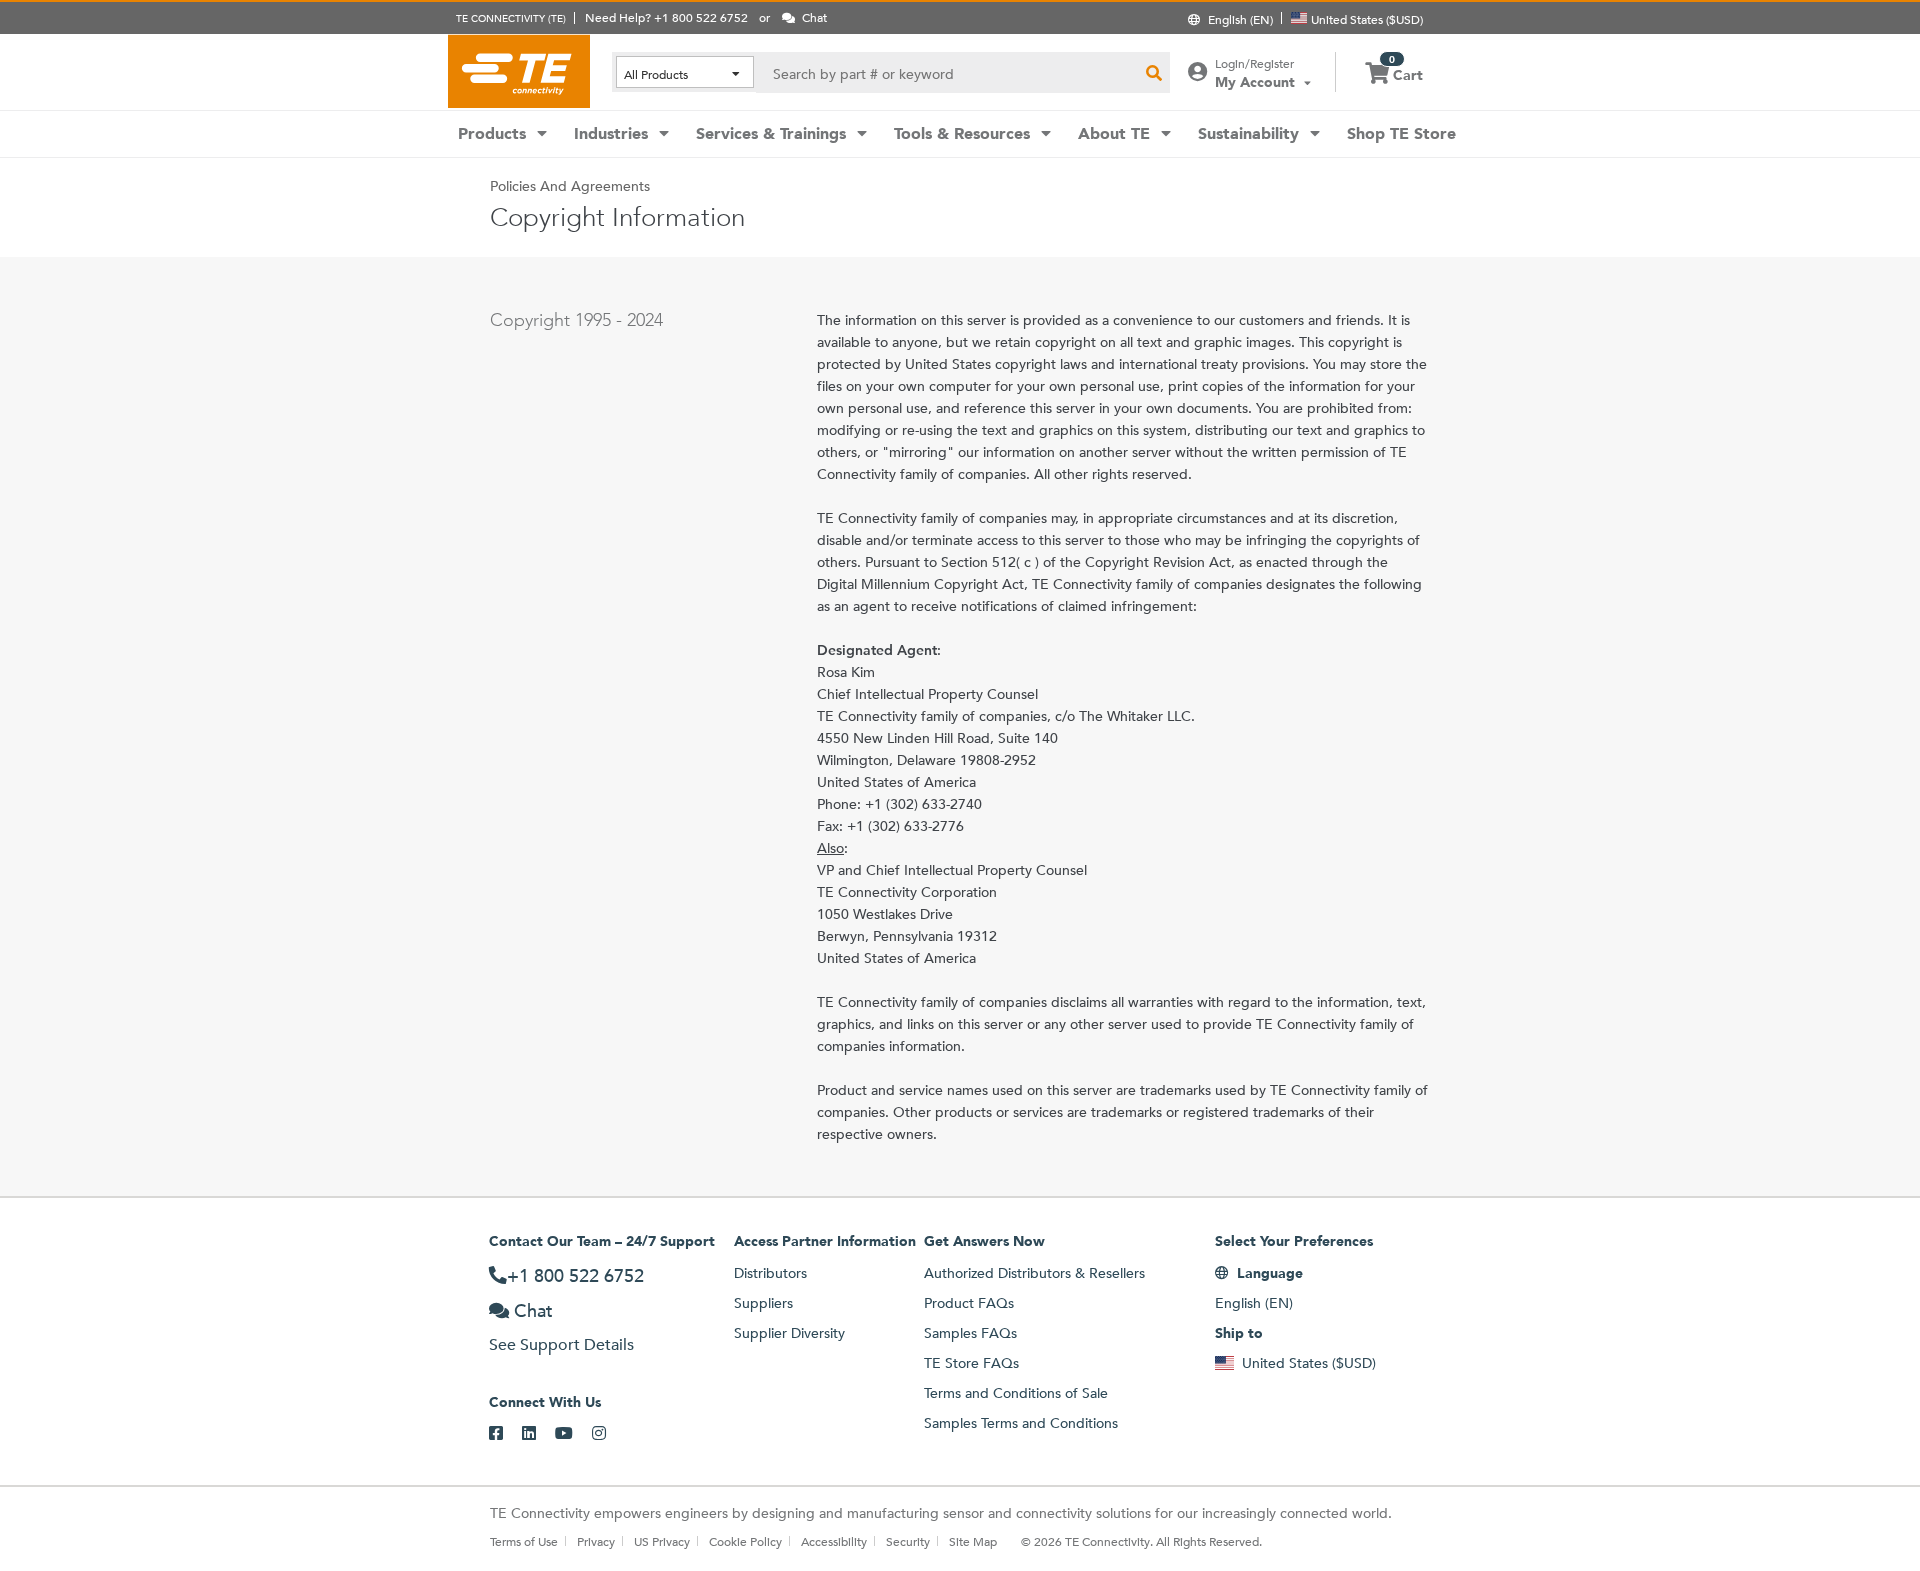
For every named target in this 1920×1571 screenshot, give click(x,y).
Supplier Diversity (789, 1333)
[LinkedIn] (538, 1434)
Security (908, 1541)
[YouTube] (573, 1434)
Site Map (973, 1541)
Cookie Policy (745, 1541)
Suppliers (763, 1303)
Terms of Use (524, 1541)
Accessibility (834, 1541)
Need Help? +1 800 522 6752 (666, 17)
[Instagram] (608, 1434)
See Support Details (561, 1344)
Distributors (770, 1273)
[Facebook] (505, 1434)
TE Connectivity (519, 71)
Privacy (596, 1541)
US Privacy (662, 1541)
